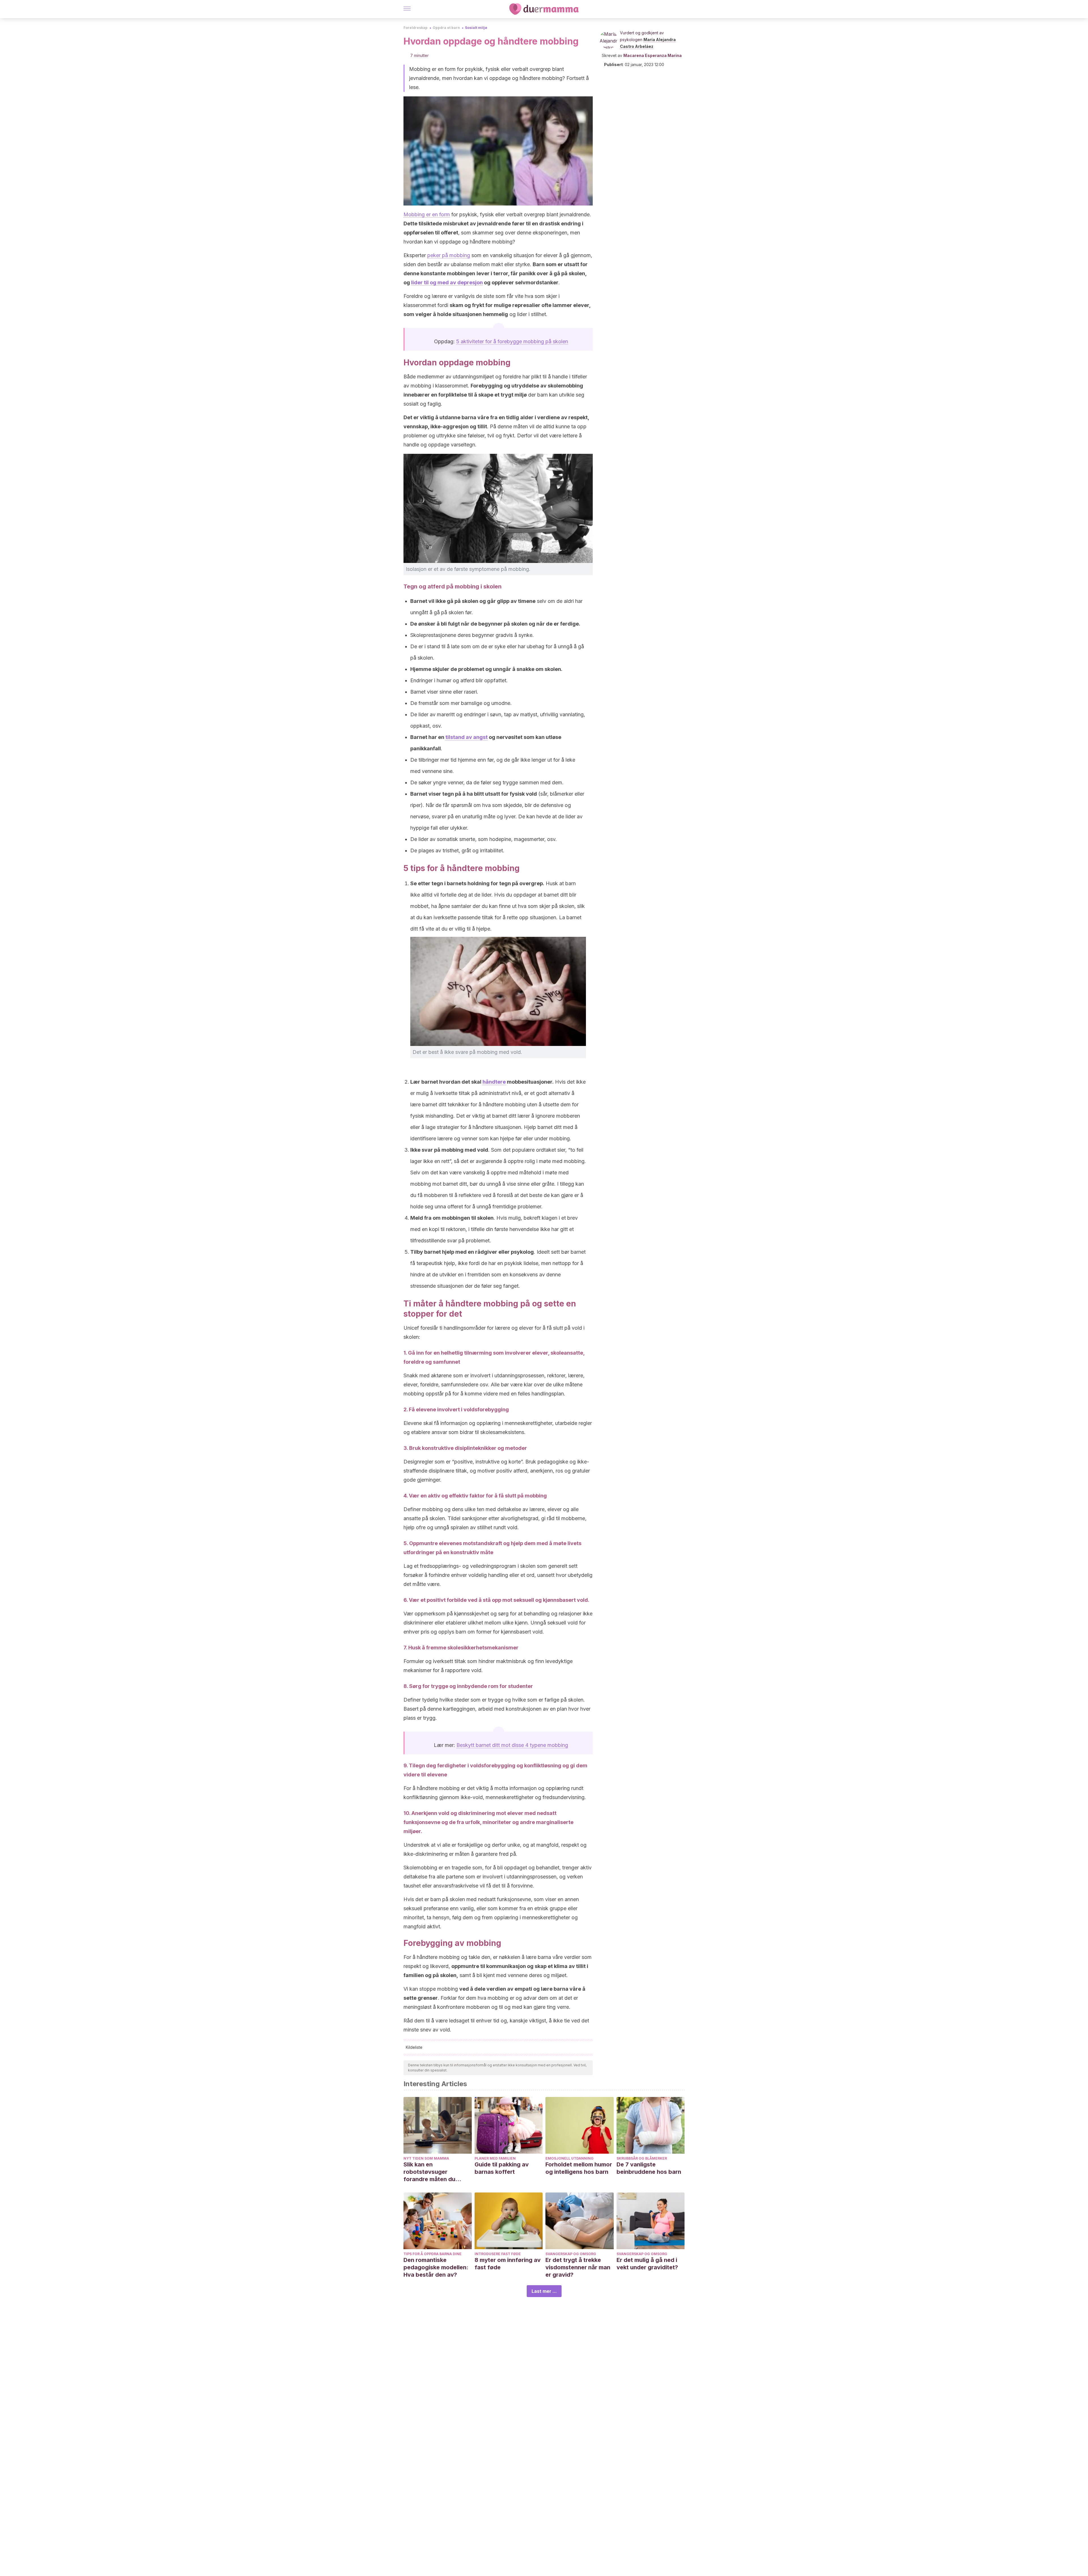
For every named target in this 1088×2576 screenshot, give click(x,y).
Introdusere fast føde (498, 2254)
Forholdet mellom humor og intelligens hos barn (579, 2168)
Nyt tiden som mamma (426, 2158)
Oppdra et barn (446, 28)
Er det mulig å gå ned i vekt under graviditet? (647, 2264)
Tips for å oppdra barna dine (433, 2254)
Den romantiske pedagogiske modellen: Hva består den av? (436, 2267)
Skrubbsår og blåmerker (642, 2158)
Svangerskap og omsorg (571, 2254)
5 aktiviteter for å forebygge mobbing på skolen (512, 341)
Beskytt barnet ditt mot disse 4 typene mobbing (512, 1745)
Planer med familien (495, 2158)
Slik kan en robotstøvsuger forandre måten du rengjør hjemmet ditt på (436, 2172)
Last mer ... (544, 2291)
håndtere (494, 1082)
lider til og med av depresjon (447, 282)
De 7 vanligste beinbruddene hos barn (649, 2168)
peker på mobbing (449, 255)
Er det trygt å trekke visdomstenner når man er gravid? (578, 2267)
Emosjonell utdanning (569, 2158)
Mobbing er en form (427, 214)
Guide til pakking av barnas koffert (502, 2168)
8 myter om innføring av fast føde (508, 2264)
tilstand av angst (467, 737)
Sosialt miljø (476, 28)
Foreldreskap (416, 28)
